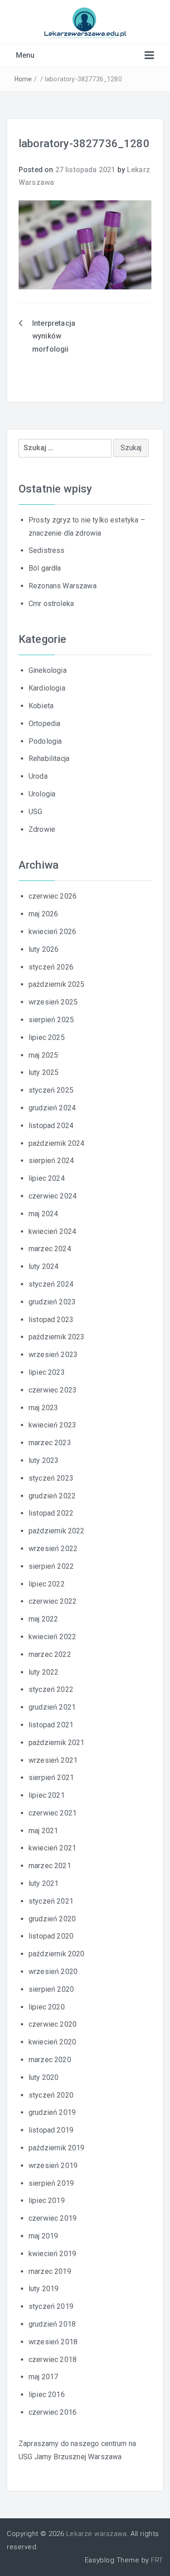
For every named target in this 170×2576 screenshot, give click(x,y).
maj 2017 (43, 2377)
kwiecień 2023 (52, 1425)
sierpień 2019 (51, 2183)
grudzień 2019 (52, 2112)
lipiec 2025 (47, 1037)
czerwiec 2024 (53, 1196)
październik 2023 (57, 1337)
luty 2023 (44, 1460)
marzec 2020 (50, 2060)
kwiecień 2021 (52, 1848)
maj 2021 (43, 1831)
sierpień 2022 (51, 1566)
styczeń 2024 (51, 1284)
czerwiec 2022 (53, 1601)
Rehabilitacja (49, 758)
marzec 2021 (50, 1866)
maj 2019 (43, 2236)
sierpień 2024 (51, 1161)
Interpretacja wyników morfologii (54, 336)
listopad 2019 (51, 2130)
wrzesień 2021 (53, 1760)
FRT (157, 2560)
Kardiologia (47, 688)
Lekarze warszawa (96, 2534)
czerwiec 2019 (53, 2218)
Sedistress (47, 550)
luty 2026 (44, 949)
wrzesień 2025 (53, 1002)
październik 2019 (57, 2148)
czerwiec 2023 (53, 1390)
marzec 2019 (50, 2271)
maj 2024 (43, 1214)
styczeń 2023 (51, 1478)
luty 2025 (44, 1072)
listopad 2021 (51, 1725)
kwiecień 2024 (52, 1231)
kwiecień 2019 (52, 2254)
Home (23, 79)
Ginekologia (48, 670)
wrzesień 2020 (53, 1972)
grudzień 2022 (52, 1496)
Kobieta (41, 706)
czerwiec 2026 (53, 896)
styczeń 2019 (51, 2306)
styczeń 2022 (51, 1689)
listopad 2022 (51, 1513)
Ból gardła (45, 568)
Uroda (38, 776)
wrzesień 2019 (53, 2166)
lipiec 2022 (47, 1584)
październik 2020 (57, 1954)
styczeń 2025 (51, 1090)
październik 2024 (57, 1143)
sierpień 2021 (51, 1778)
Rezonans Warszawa (63, 586)
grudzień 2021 (52, 1707)
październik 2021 (57, 1743)
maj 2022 (43, 1619)
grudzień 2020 (52, 1919)
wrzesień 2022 (53, 1549)
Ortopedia (44, 724)
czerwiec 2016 (53, 2412)
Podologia (45, 741)
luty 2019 (44, 2289)
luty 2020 (44, 2077)
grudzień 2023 (52, 1302)
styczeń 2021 (51, 1901)
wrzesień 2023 (53, 1355)
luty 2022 (44, 1672)
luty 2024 (44, 1266)
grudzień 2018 (52, 2324)
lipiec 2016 (47, 2394)
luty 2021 (44, 1883)
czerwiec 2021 (53, 1813)
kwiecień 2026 (52, 932)
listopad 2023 (51, 1320)
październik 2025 (57, 984)
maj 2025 (43, 1055)
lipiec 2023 (47, 1372)
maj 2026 (43, 914)
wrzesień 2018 (53, 2342)
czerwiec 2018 (53, 2360)
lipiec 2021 (47, 1795)
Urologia (42, 794)
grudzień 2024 (52, 1108)
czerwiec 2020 (53, 2024)
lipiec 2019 (47, 2201)
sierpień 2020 (51, 1989)
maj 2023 (43, 1408)
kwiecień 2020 (52, 2042)
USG (35, 812)
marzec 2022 (50, 1654)
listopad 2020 (51, 1936)
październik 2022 (57, 1531)
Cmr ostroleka (51, 604)
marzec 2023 (50, 1443)
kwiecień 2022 (52, 1637)
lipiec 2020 (47, 2007)
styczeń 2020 (51, 2095)
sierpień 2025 (51, 1020)
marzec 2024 (50, 1249)
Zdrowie (42, 829)
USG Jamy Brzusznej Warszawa (70, 2457)
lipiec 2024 (47, 1178)
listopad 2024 (51, 1126)
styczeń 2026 (51, 967)
